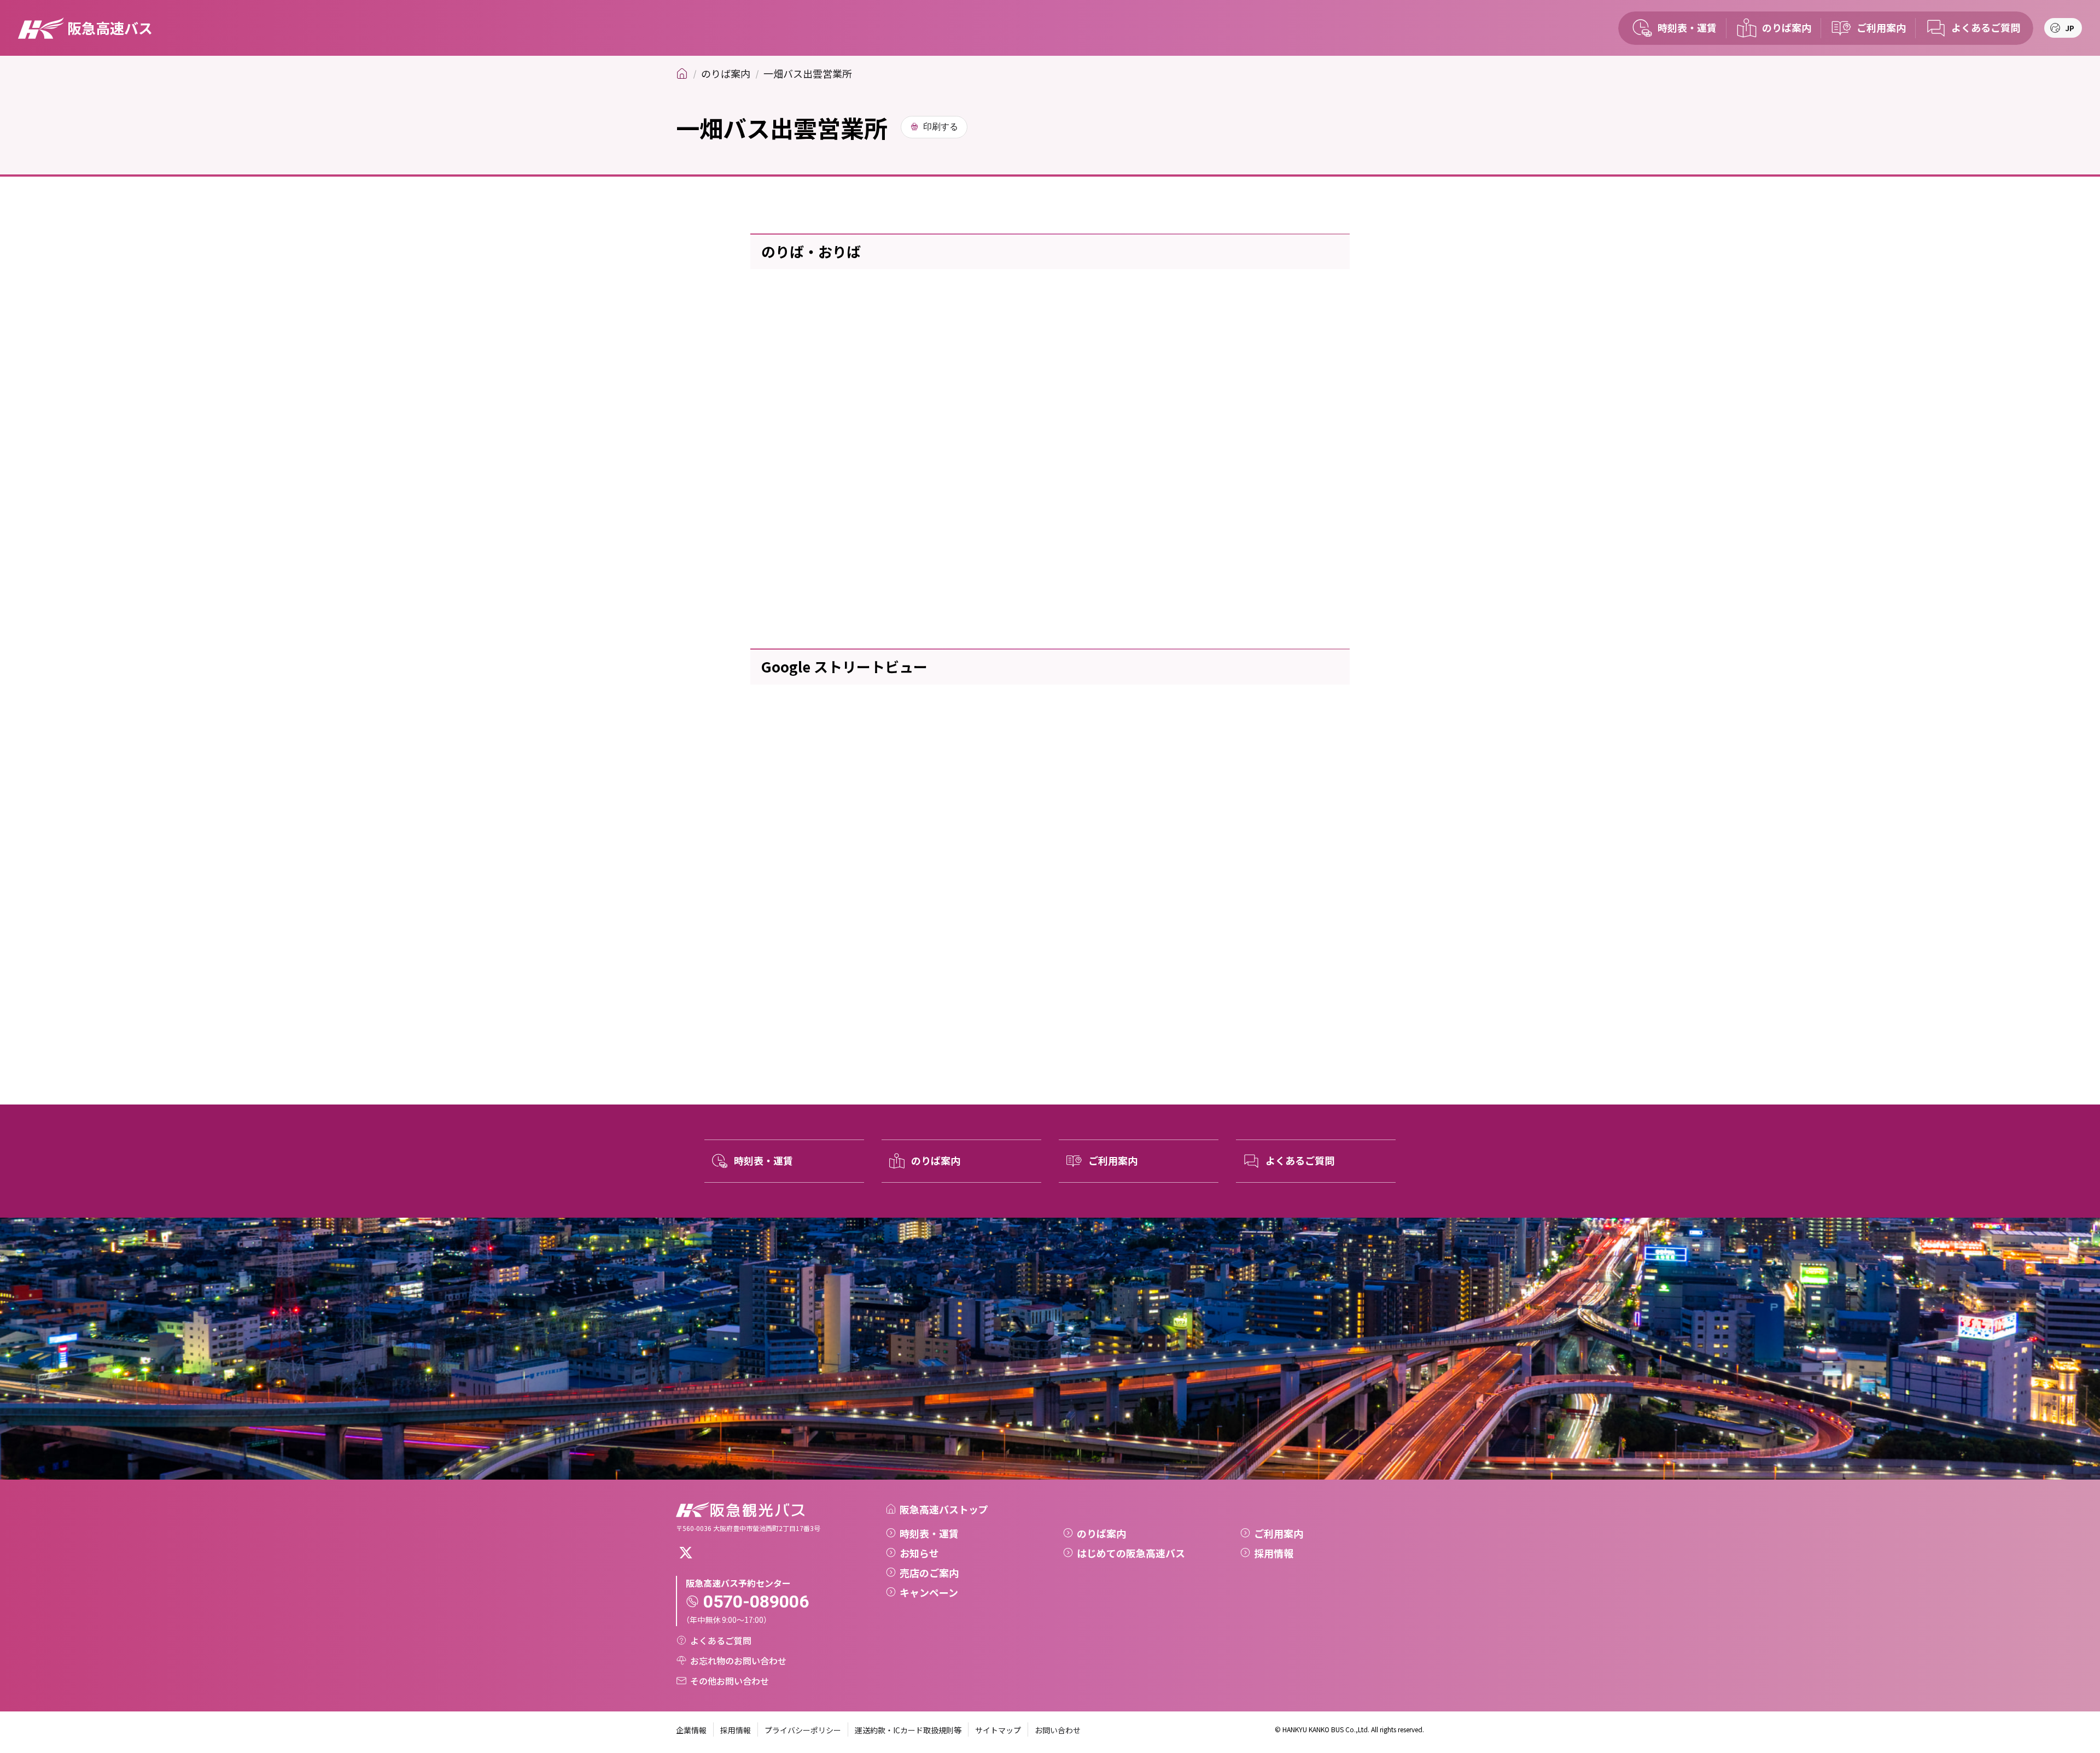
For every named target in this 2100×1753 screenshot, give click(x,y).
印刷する (941, 127)
